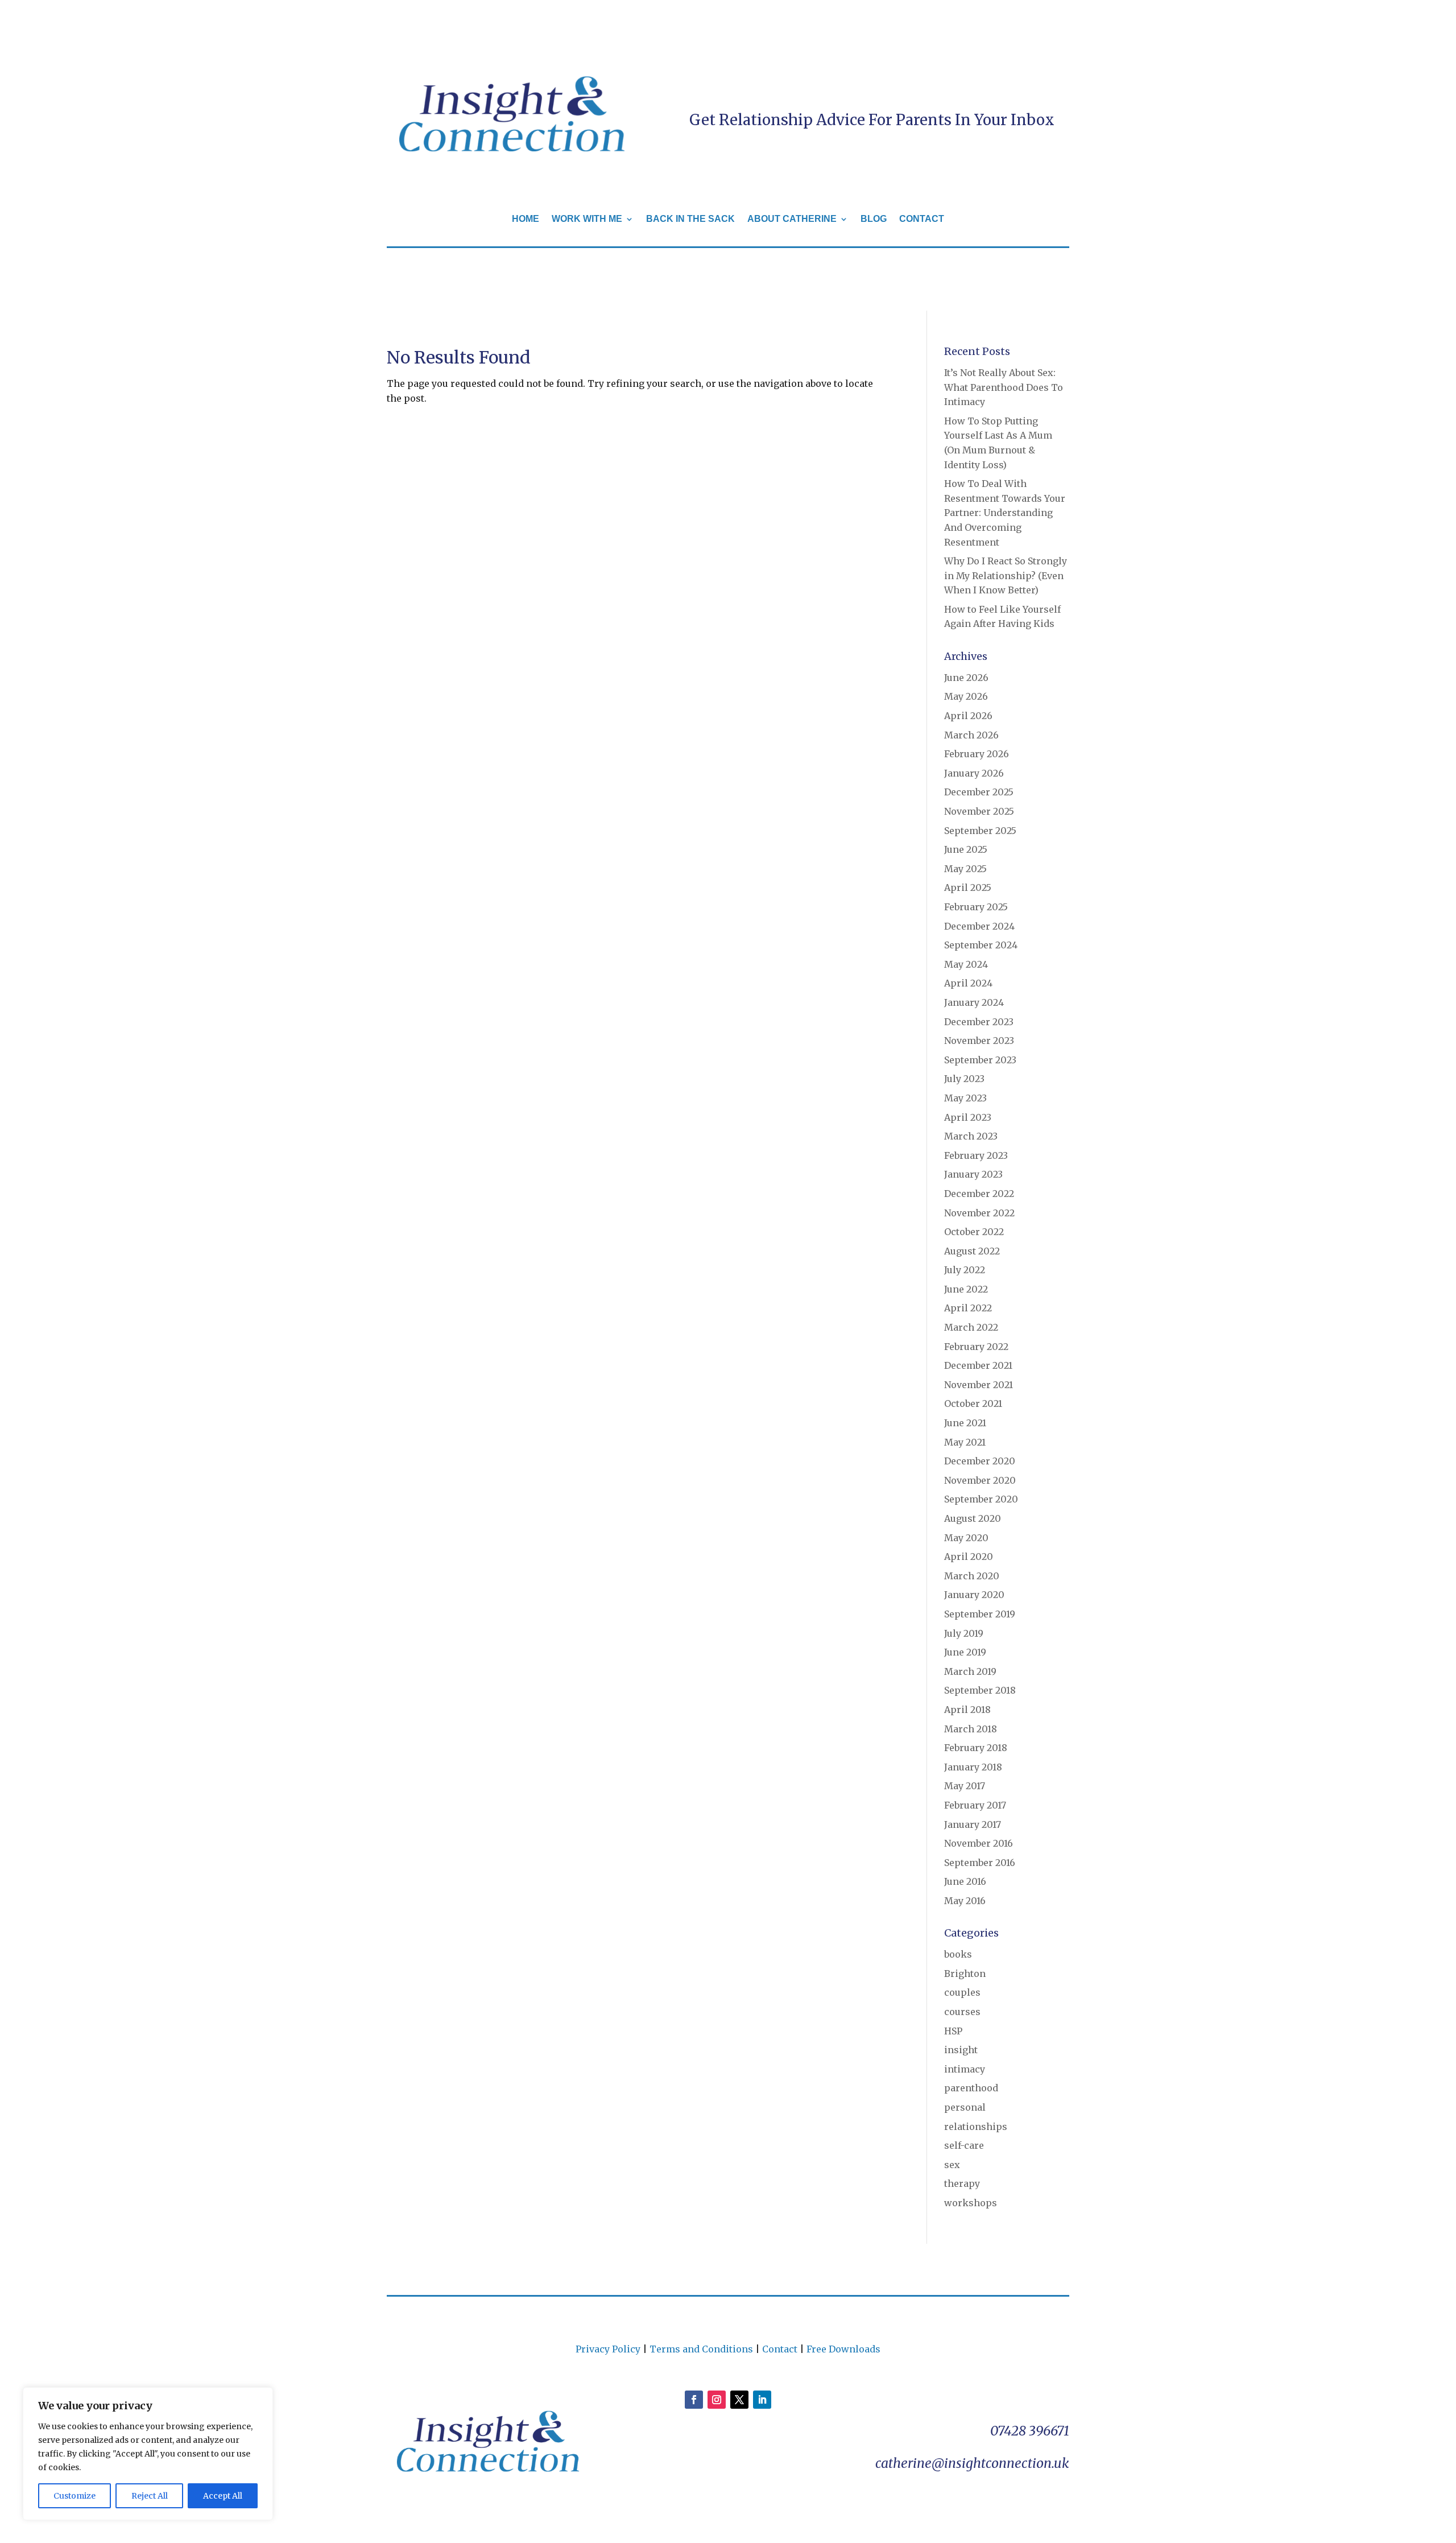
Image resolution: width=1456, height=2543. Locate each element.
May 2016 (965, 1901)
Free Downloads (843, 2349)
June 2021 (965, 1423)
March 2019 (970, 1671)
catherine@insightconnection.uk (972, 2463)
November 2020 (980, 1480)
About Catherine (792, 219)
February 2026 (977, 754)
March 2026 (971, 735)
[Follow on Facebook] (694, 2400)
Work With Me (587, 219)
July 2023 (964, 1079)
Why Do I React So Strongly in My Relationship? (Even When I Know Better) (1006, 575)
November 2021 (979, 1385)
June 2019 (965, 1652)
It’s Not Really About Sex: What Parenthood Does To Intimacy (1004, 387)
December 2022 (979, 1194)
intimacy (965, 2069)
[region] (148, 2454)
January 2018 (973, 1767)
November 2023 (979, 1041)
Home (526, 219)
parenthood (971, 2088)
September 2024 (981, 945)
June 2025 (966, 849)
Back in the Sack (690, 219)
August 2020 (973, 1518)
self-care (964, 2145)
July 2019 (964, 1633)
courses (962, 2012)
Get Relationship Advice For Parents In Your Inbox (872, 120)
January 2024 (974, 1002)
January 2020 (974, 1595)
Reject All (150, 2496)
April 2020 (969, 1557)
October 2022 (974, 1232)
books (958, 1954)
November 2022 (979, 1213)
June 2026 (966, 678)
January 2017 (973, 1824)
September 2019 (980, 1614)
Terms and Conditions (701, 2349)
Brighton (965, 1974)
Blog (874, 219)
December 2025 (979, 792)
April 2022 (968, 1308)
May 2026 (966, 696)
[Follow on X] (739, 2400)
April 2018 (967, 1710)
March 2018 (971, 1729)
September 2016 (980, 1863)
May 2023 (965, 1098)
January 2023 (973, 1174)
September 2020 (981, 1499)
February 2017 (975, 1805)
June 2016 (965, 1881)
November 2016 (979, 1843)
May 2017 (965, 1786)
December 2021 (978, 1365)
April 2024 (968, 983)
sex (952, 2165)
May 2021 (965, 1442)
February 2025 (976, 907)
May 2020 (966, 1538)
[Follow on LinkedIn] (762, 2400)
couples (962, 1992)
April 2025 (968, 887)
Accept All (223, 2496)
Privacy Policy (608, 2349)
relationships (976, 2127)
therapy (962, 2183)
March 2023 (971, 1136)
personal (965, 2107)
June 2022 (966, 1289)
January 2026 (974, 773)
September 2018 (980, 1690)
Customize (75, 2496)
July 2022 (965, 1270)
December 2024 (979, 926)
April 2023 (968, 1117)
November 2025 (979, 811)
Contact (922, 219)
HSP (953, 2031)
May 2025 (965, 869)
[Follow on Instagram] (717, 2400)
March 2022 (971, 1327)
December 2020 (980, 1461)
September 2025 (980, 831)
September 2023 (980, 1060)
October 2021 (973, 1403)
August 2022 (972, 1251)
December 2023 (979, 1022)
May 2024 (966, 964)
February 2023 (976, 1155)
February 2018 (976, 1748)
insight (961, 2050)
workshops (971, 2203)
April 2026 (968, 716)
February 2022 (976, 1347)
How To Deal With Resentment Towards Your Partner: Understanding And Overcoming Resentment (1005, 513)
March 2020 (972, 1576)
